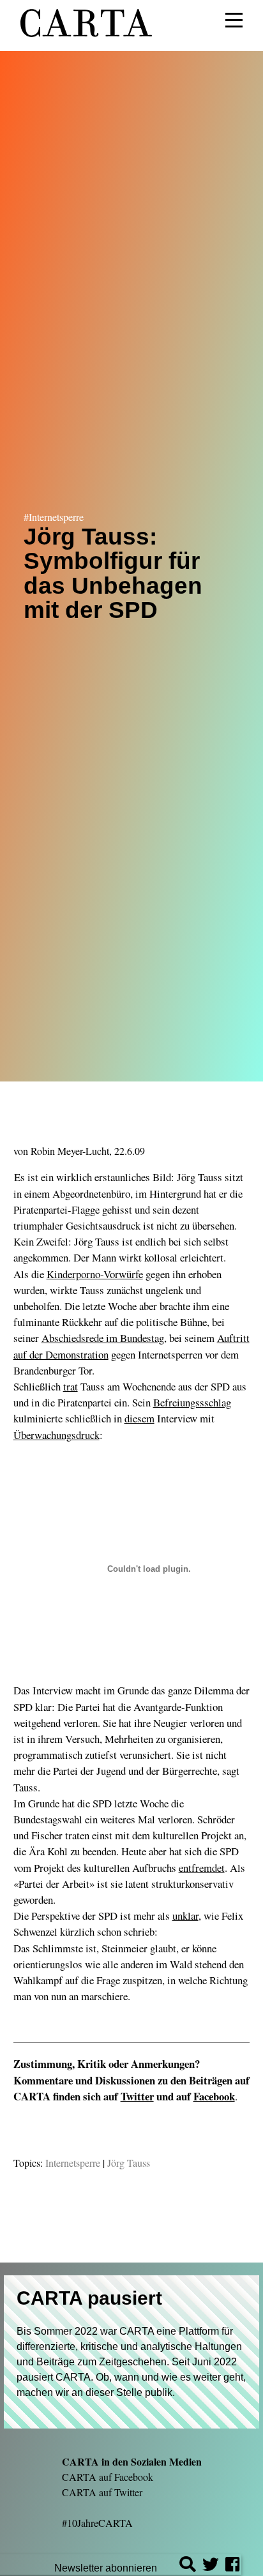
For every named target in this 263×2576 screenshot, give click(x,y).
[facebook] (232, 2566)
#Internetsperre (54, 517)
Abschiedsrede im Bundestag (103, 1338)
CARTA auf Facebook (108, 2477)
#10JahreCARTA (97, 2523)
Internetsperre (73, 2163)
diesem (139, 1418)
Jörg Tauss (129, 2163)
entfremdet (202, 1868)
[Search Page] (188, 2566)
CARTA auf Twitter (102, 2492)
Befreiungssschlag (192, 1402)
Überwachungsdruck (56, 1435)
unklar (185, 1916)
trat (71, 1386)
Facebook (214, 2096)
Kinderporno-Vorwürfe (95, 1274)
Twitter (137, 2096)
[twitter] (211, 2566)
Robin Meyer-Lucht (70, 1151)
